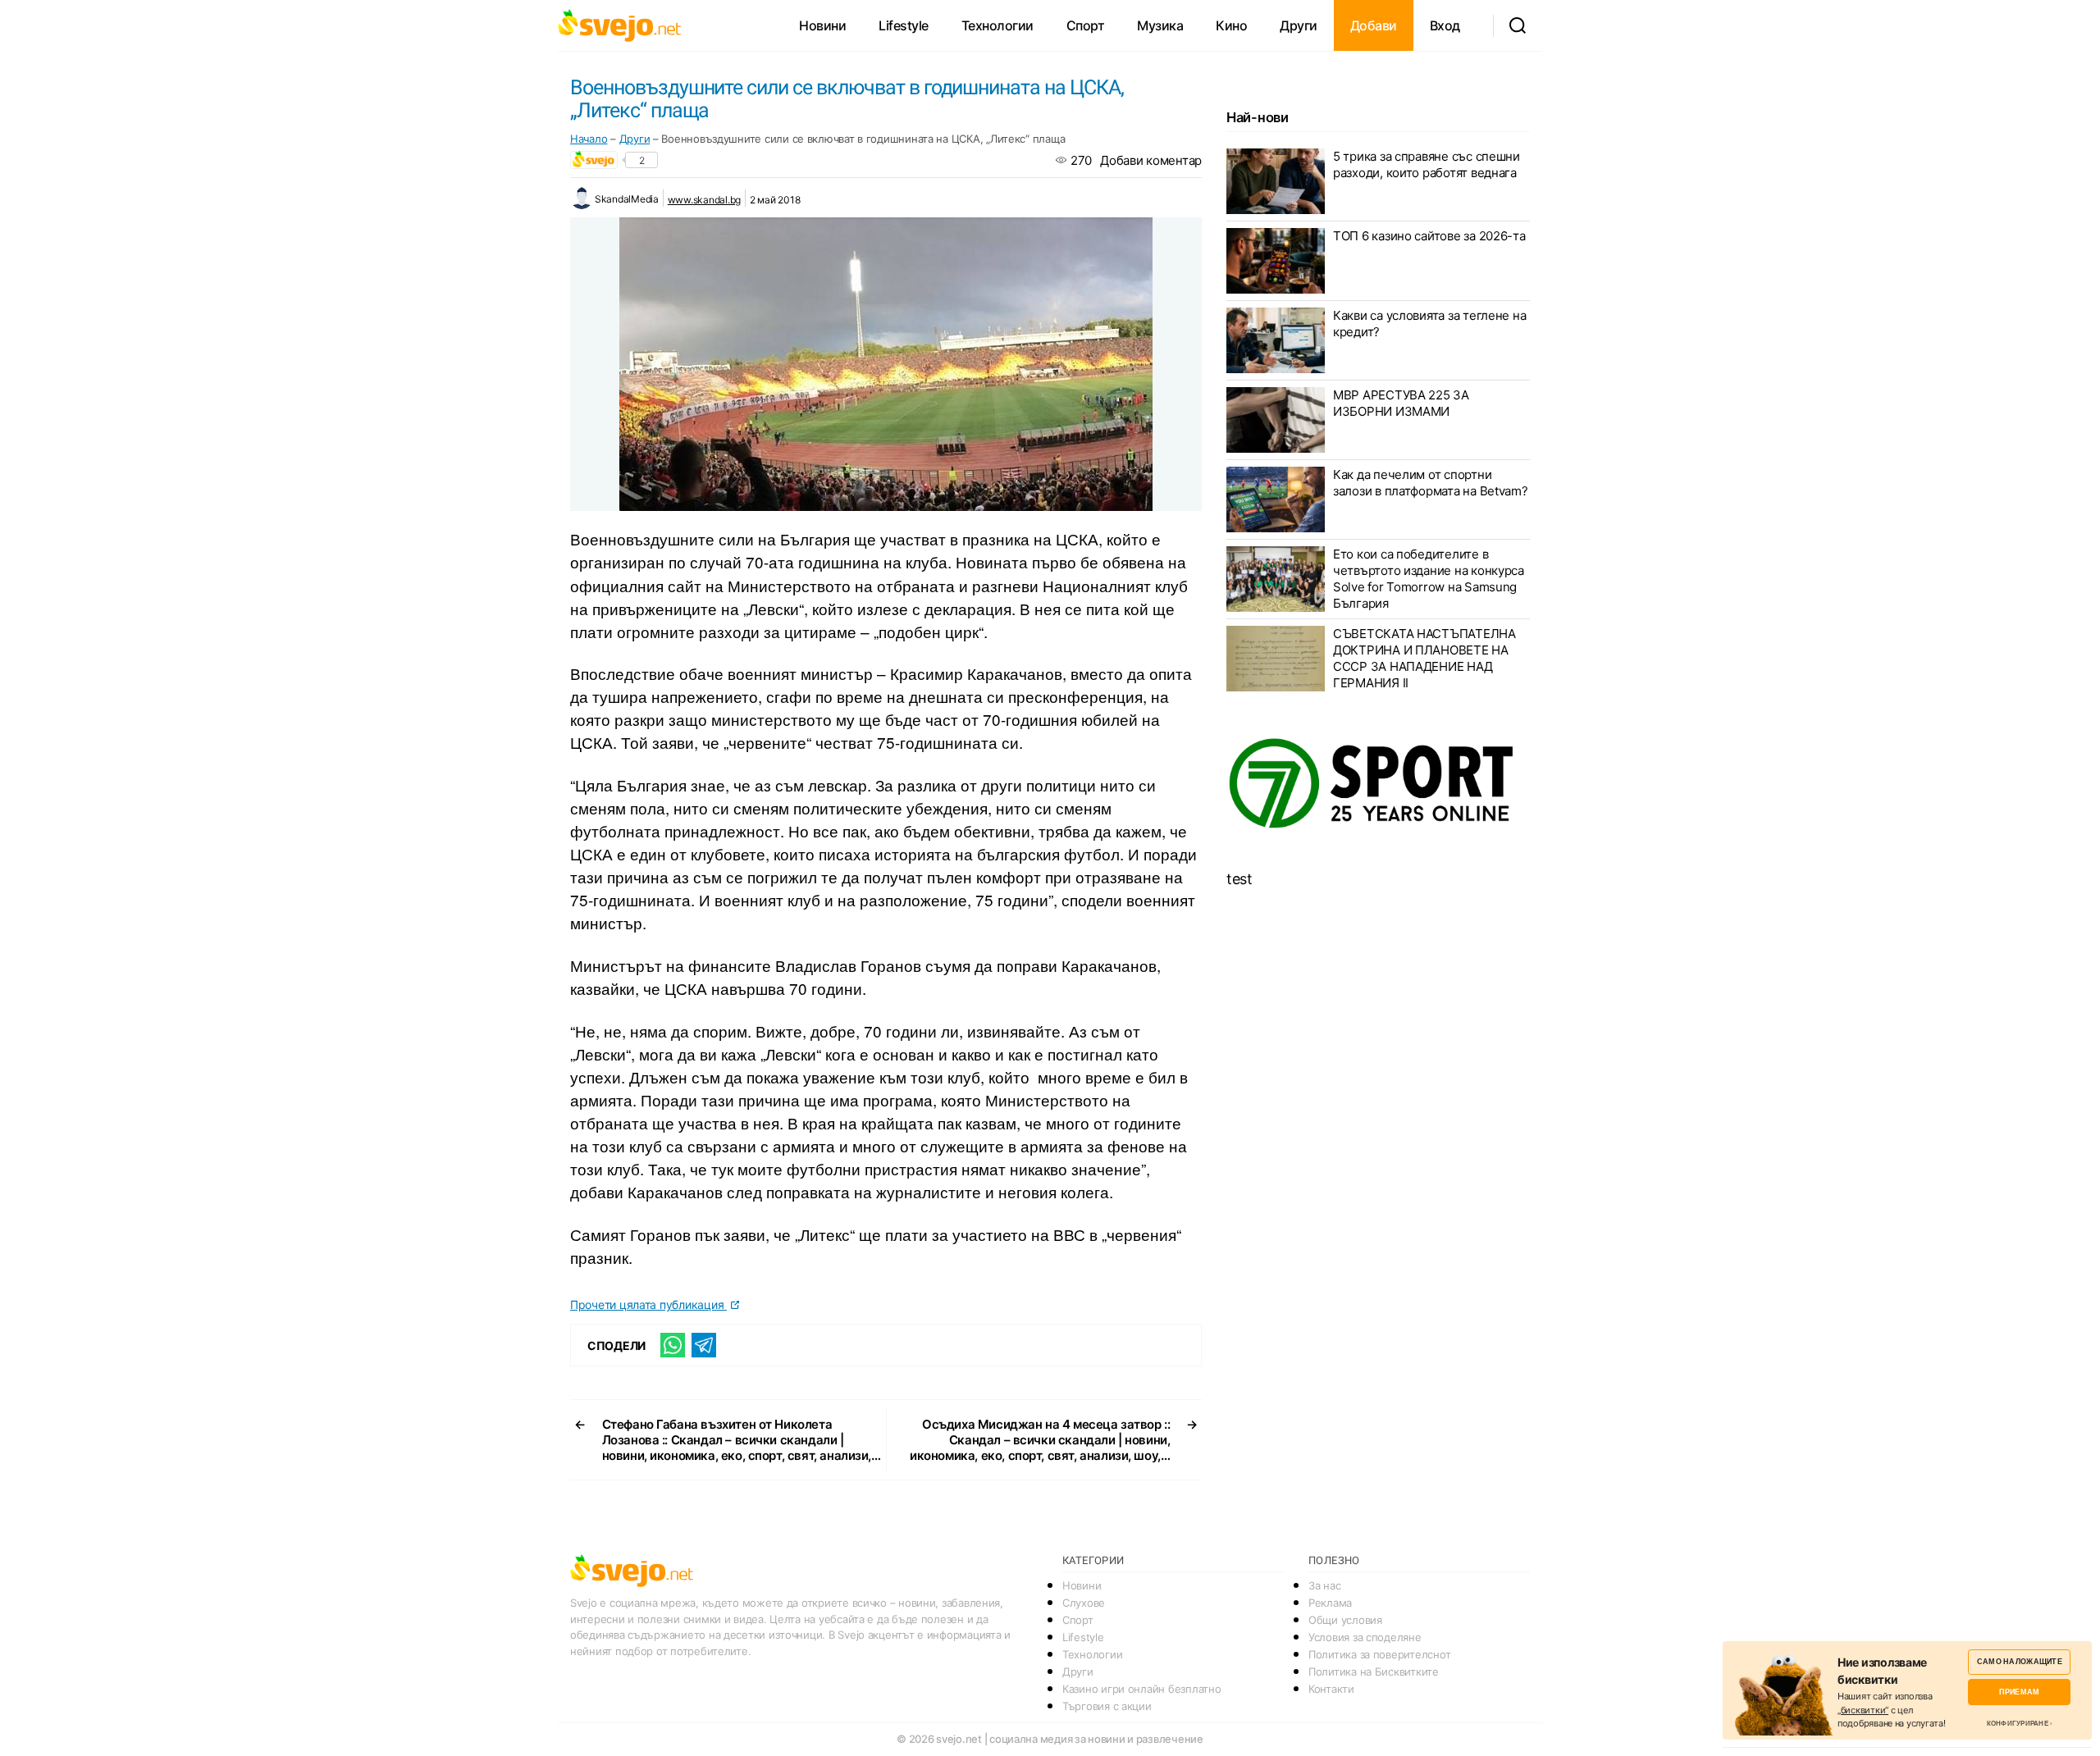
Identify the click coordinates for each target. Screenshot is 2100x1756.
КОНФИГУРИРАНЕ (2018, 1723)
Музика (1160, 25)
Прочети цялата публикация (648, 1304)
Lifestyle (904, 25)
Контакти (1331, 1689)
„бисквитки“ (1863, 1710)
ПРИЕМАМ (2019, 1692)
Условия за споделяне (1365, 1637)
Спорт (1086, 25)
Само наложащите (2020, 1661)
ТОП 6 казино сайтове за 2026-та (1429, 236)
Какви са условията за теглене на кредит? (1429, 324)
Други (1299, 25)
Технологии (997, 25)
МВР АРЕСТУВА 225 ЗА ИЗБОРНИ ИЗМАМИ (1401, 403)
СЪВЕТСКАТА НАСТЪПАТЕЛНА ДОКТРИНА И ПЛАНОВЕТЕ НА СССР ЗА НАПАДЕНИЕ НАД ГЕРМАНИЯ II (1424, 658)
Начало (589, 139)
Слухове (1084, 1603)
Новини (822, 25)
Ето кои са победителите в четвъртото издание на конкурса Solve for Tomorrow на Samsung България (1429, 579)
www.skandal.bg (704, 200)
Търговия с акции (1107, 1706)
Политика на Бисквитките (1374, 1672)
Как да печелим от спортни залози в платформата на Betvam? (1431, 483)
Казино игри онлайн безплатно (1141, 1689)
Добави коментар (1151, 160)
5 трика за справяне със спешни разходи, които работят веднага (1427, 164)
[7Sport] (1378, 784)
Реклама (1330, 1603)
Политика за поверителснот (1379, 1654)
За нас (1324, 1585)
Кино (1231, 25)
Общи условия (1345, 1620)
